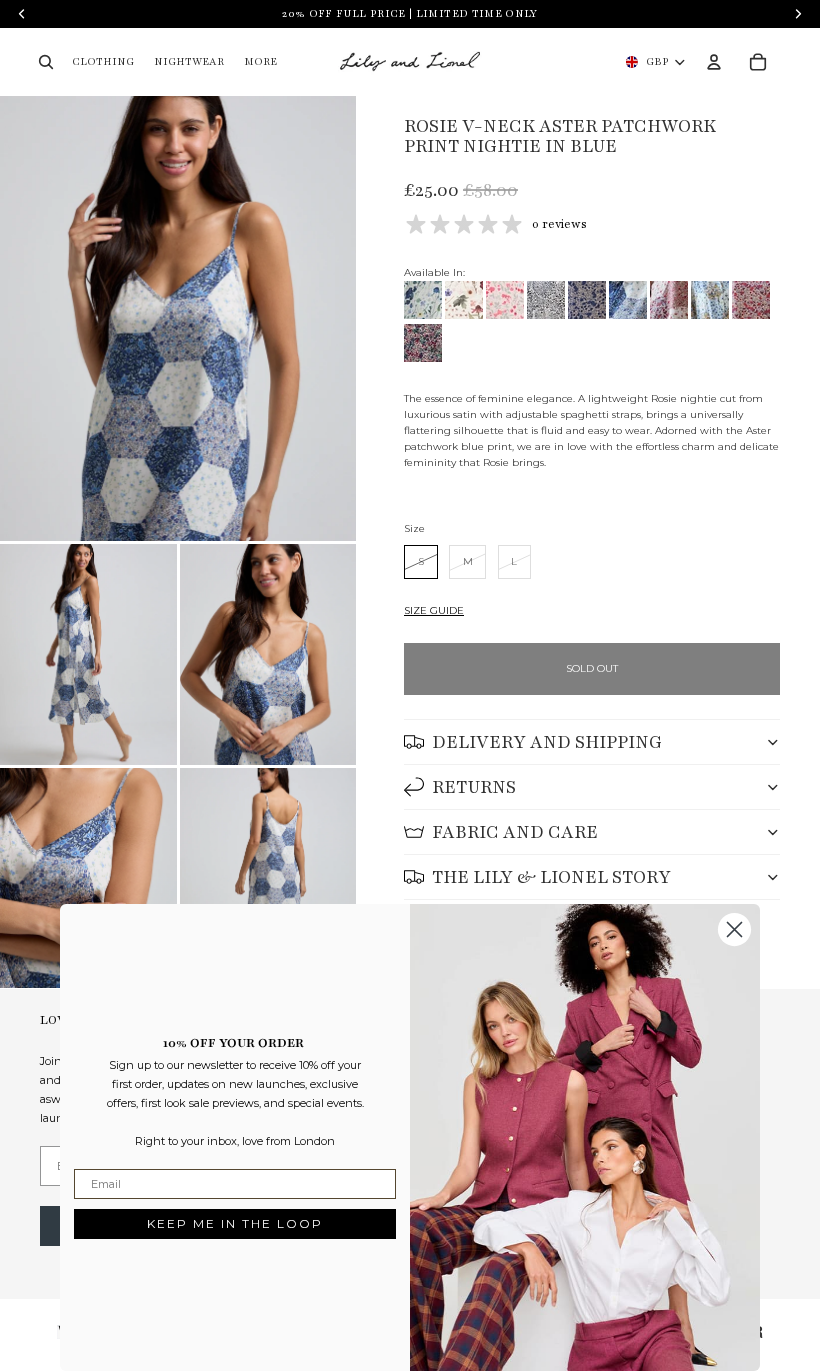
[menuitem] (260, 62)
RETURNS (474, 787)
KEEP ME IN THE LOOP (235, 1223)
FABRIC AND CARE (515, 832)
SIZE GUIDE (434, 610)
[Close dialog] (734, 929)
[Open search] (46, 62)
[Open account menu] (714, 62)
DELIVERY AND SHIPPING (547, 742)
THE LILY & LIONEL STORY (551, 877)
